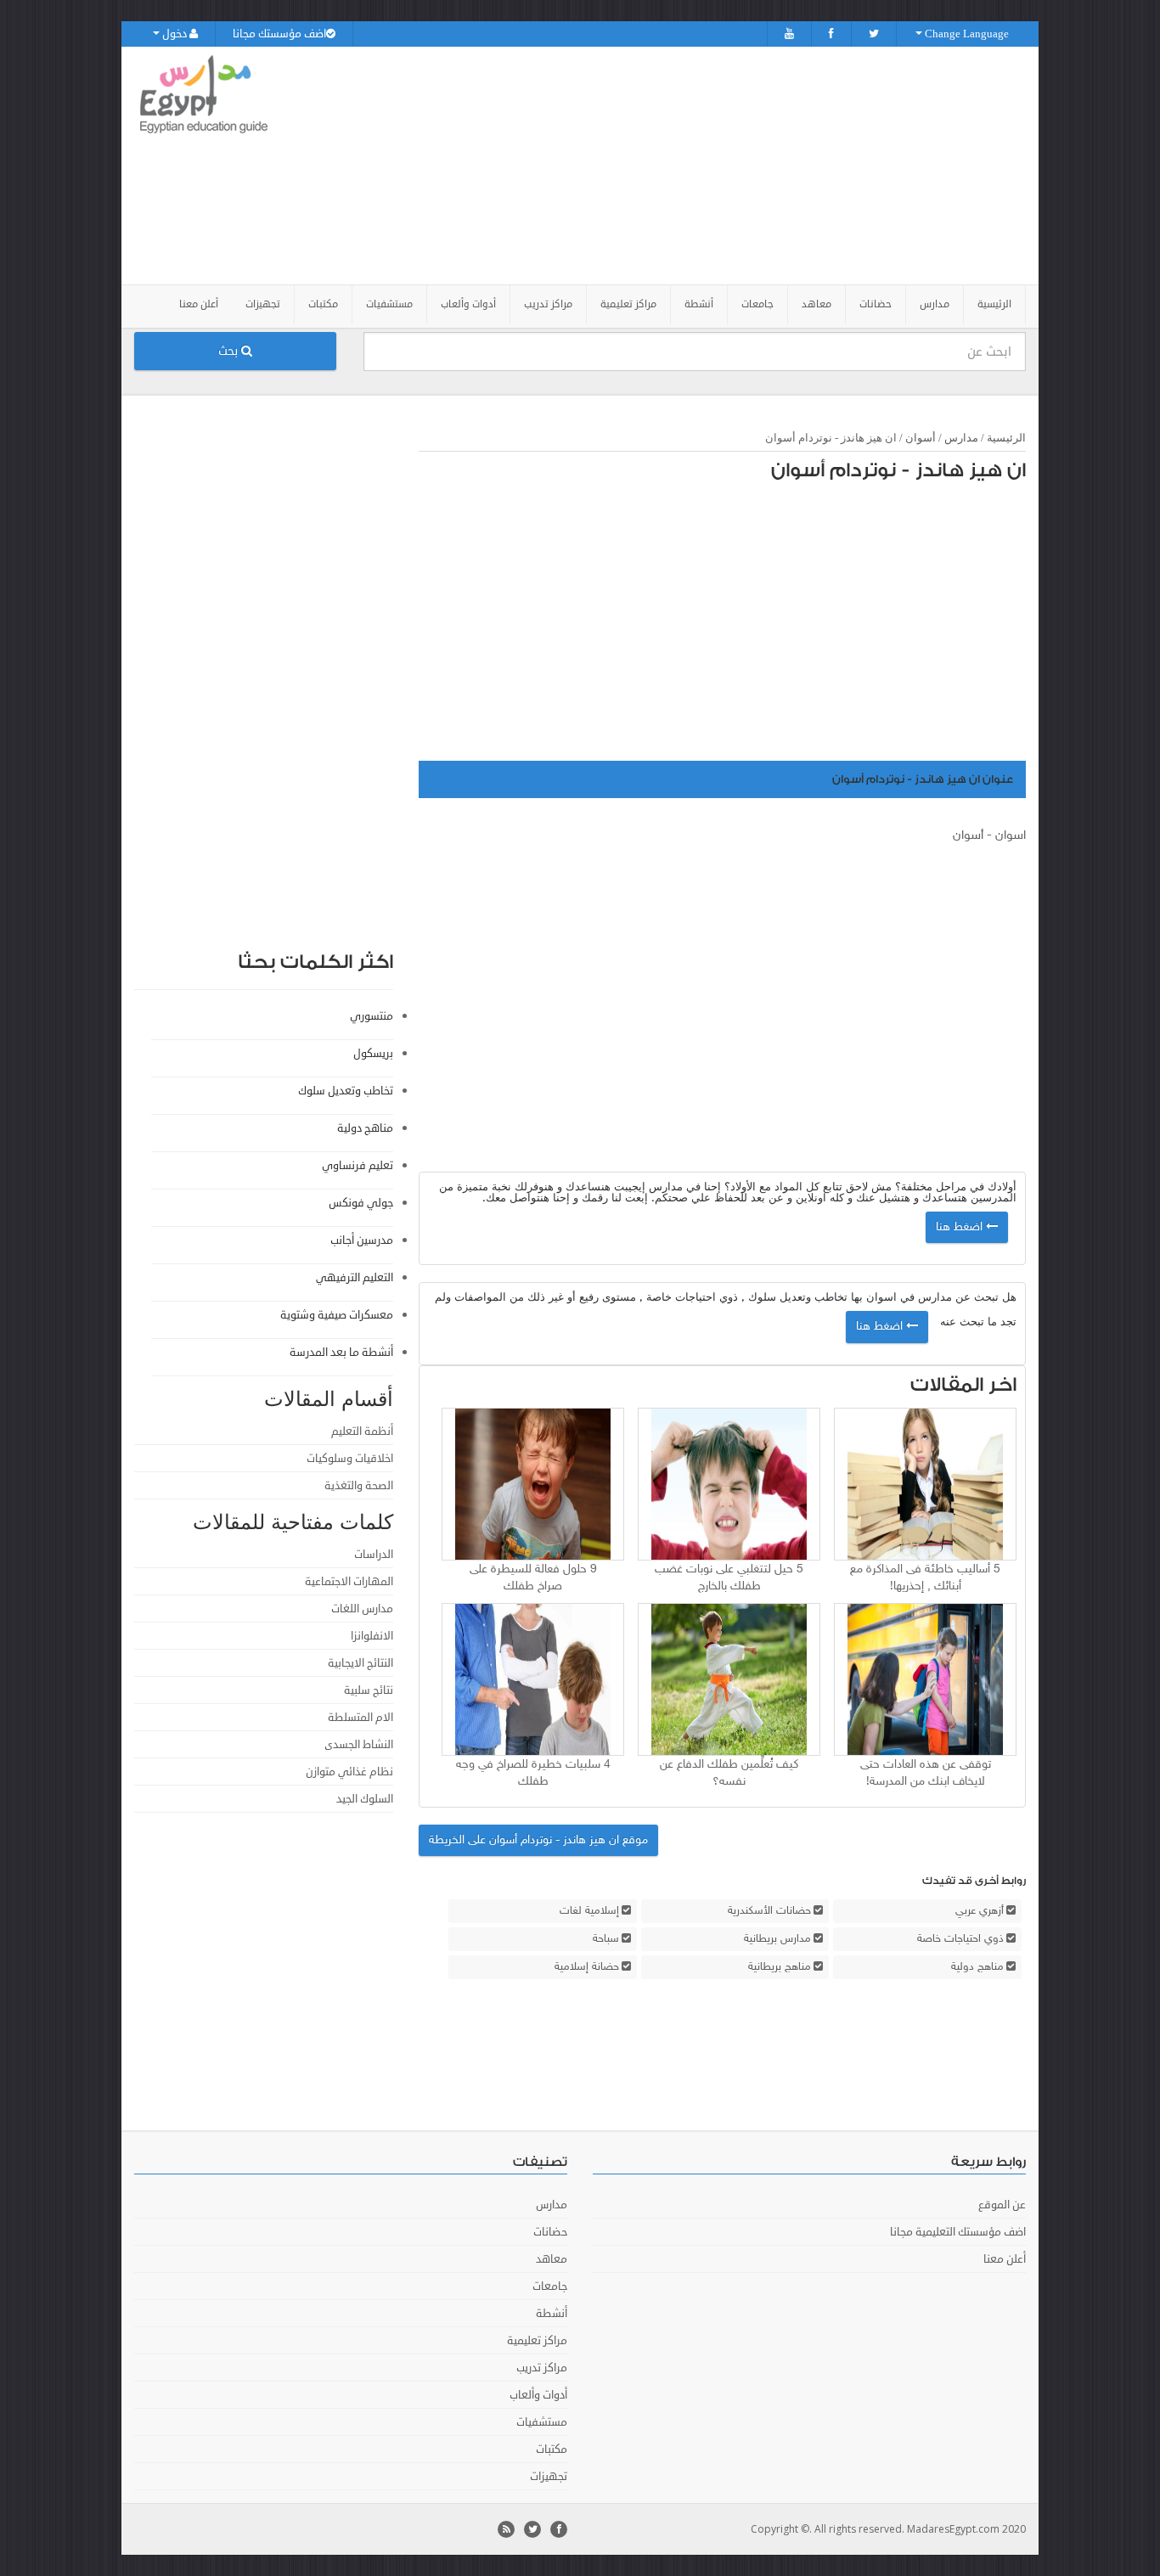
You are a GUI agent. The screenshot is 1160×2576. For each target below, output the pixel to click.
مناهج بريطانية (780, 1967)
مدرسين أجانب (362, 1240)
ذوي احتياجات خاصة (960, 1939)
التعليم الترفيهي (355, 1278)
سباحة (606, 1939)
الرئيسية (994, 304)
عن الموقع (1002, 2205)
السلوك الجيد (365, 1799)
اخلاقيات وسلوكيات (350, 1459)
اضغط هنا (961, 1227)
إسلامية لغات (589, 1911)
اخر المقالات (963, 1385)
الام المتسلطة (360, 1718)
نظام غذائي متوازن (349, 1772)
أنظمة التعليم (362, 1431)
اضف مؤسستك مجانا (279, 34)
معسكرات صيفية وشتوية (337, 1315)
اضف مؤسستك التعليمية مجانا (958, 2232)
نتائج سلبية (369, 1690)
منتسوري (372, 1016)
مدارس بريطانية (777, 1939)
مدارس (961, 438)
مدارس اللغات (362, 1609)
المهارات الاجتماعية (349, 1582)
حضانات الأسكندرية (769, 1911)
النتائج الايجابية (360, 1663)
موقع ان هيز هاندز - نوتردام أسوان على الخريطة (538, 1840)
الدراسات (374, 1555)
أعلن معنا (199, 304)
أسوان (921, 438)
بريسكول (373, 1054)
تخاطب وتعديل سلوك (346, 1091)
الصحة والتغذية (359, 1486)
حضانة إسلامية (587, 1967)
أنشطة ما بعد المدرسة (341, 1353)
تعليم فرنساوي (358, 1166)
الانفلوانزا (372, 1636)
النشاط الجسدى (359, 1745)
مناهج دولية (977, 1967)
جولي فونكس (361, 1203)
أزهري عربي (980, 1911)
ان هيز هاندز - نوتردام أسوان (898, 470)
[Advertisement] (675, 166)
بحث (230, 351)
